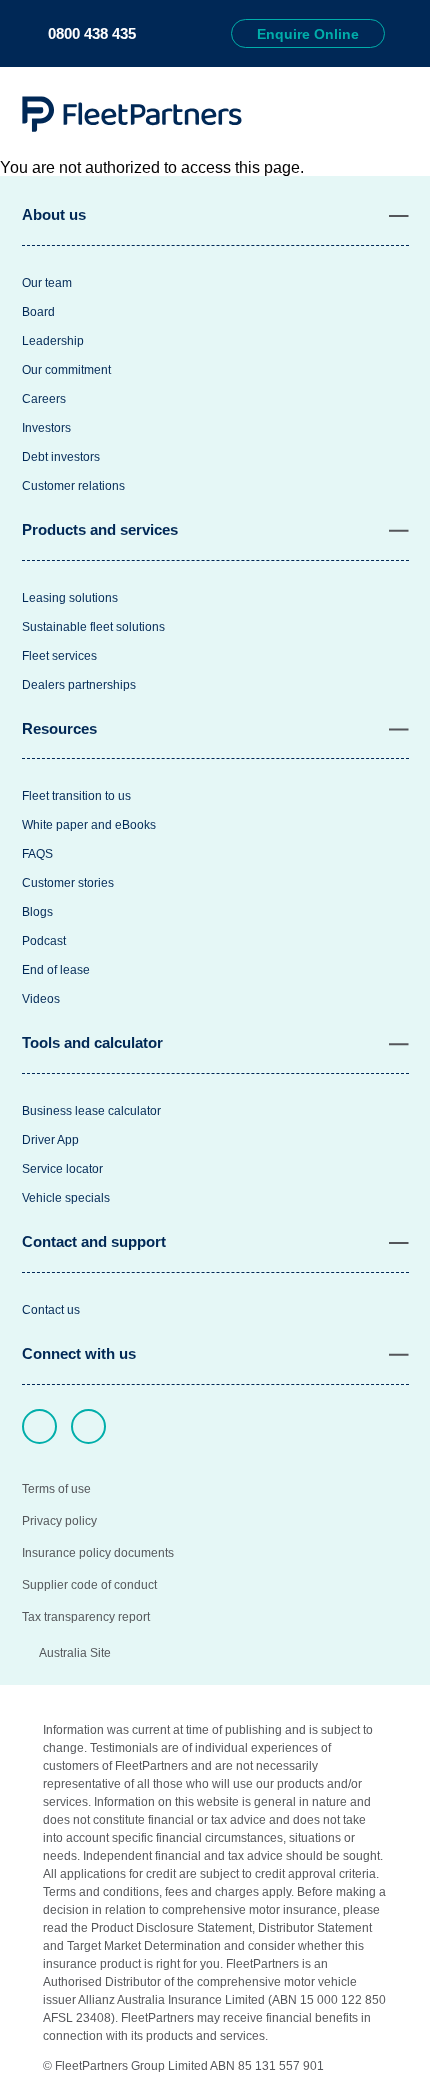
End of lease (56, 970)
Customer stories (68, 883)
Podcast (44, 941)
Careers (44, 399)
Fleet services (59, 656)
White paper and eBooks (89, 825)
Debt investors (61, 457)
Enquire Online (308, 34)
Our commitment (66, 370)
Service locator (62, 1169)
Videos (41, 999)
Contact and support (94, 1241)
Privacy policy (59, 1521)
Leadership (53, 341)
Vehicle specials (66, 1198)
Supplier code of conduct (89, 1585)
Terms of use (56, 1489)
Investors (46, 428)
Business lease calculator (91, 1111)
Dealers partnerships (79, 685)
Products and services (100, 529)
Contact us (51, 1310)
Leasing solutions (70, 598)
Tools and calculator (92, 1042)
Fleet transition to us (76, 796)
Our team (47, 283)
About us (54, 214)
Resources (59, 728)
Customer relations (73, 486)
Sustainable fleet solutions (93, 627)
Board (38, 312)
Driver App (50, 1140)
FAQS (37, 854)
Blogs (37, 912)
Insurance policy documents (98, 1553)
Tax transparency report (86, 1617)
